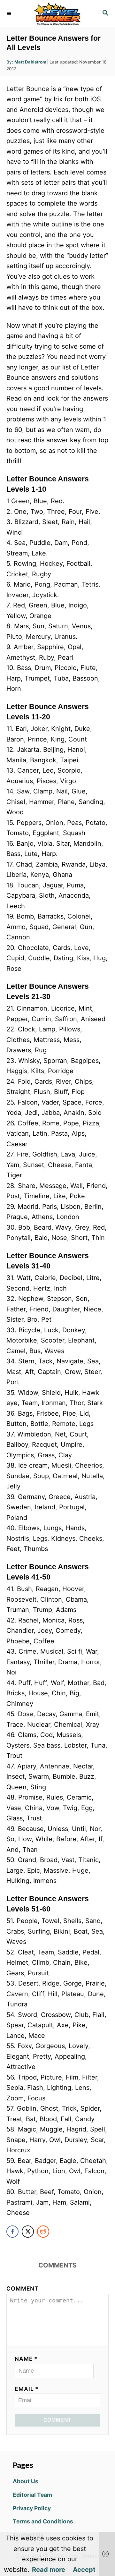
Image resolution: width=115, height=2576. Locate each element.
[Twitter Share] (28, 2232)
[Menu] (10, 13)
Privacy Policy (32, 2508)
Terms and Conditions (43, 2521)
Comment (23, 2288)
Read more (49, 2570)
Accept (84, 2570)
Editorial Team (32, 2495)
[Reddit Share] (43, 2232)
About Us (26, 2481)
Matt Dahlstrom (30, 62)
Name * (26, 2359)
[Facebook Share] (12, 2232)
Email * (27, 2389)
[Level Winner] (57, 14)
